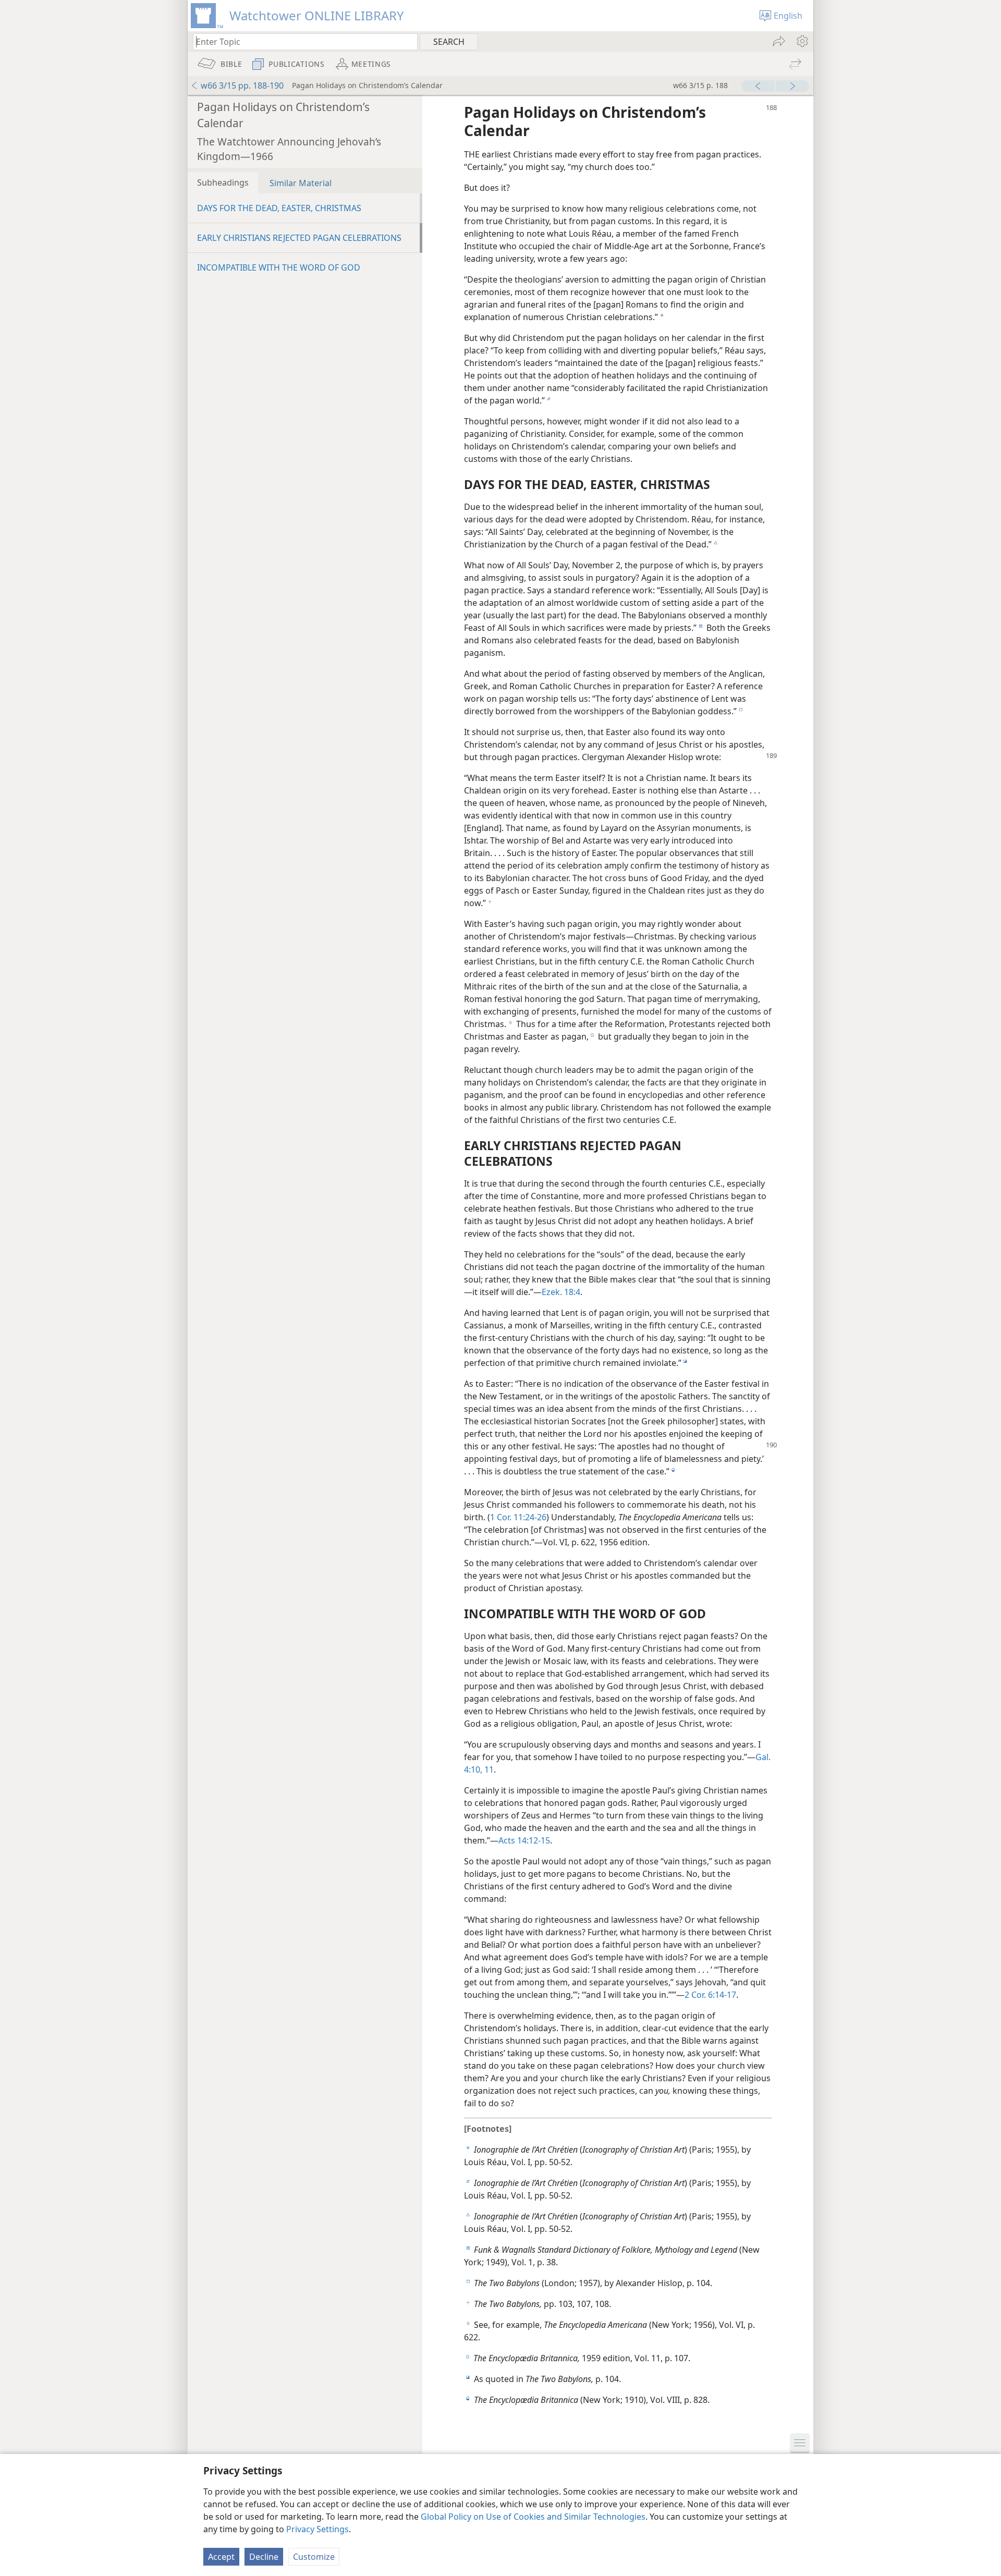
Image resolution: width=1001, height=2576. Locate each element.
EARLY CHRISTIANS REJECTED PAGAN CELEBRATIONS (299, 238)
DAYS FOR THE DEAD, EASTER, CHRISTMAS (279, 208)
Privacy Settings (318, 2529)
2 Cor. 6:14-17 (710, 1995)
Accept (221, 2557)
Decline (264, 2557)
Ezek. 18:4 (561, 1292)
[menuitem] (802, 41)
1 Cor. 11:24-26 (518, 1517)
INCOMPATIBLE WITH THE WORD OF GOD (279, 267)
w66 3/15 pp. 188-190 (242, 86)
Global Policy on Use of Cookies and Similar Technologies (533, 2517)
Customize (314, 2557)
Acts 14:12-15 (524, 1840)
